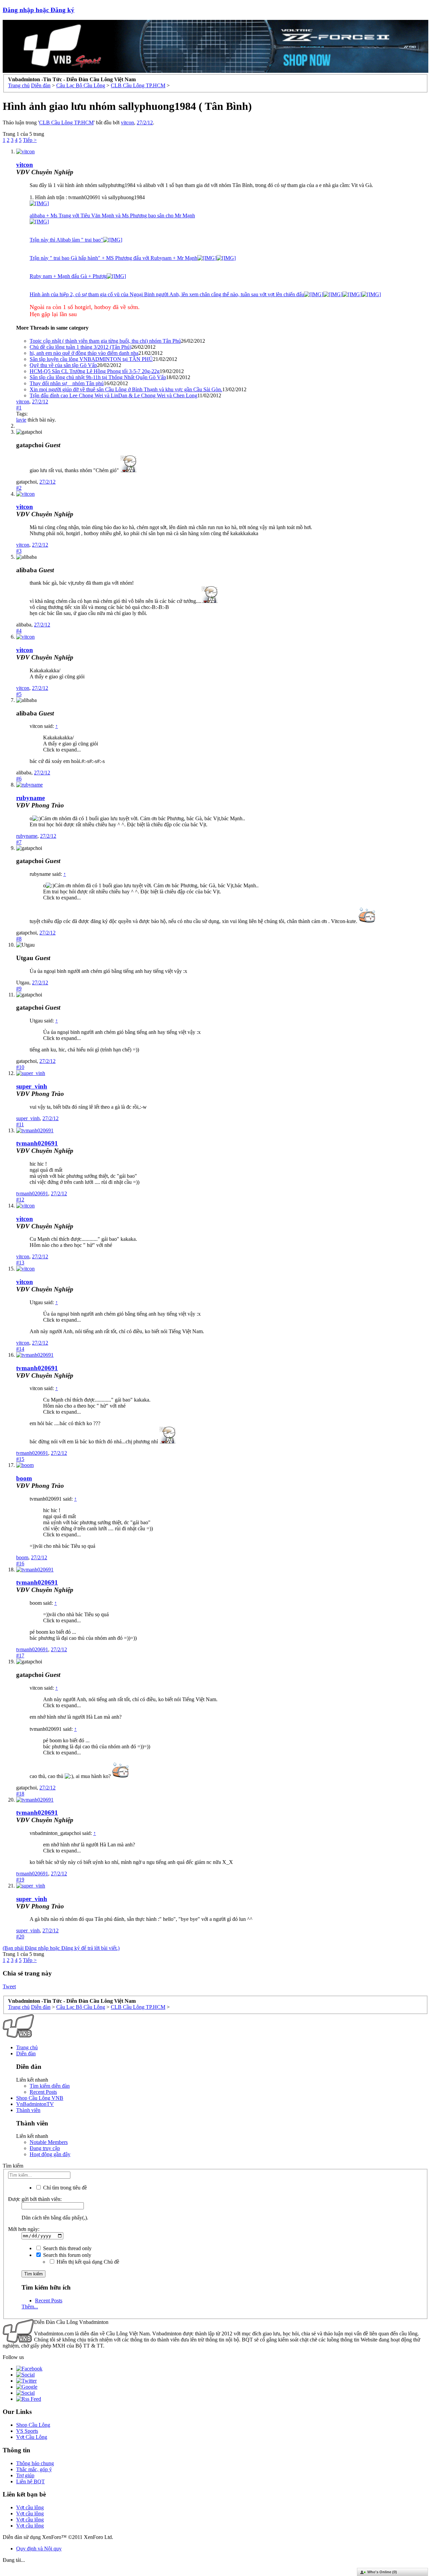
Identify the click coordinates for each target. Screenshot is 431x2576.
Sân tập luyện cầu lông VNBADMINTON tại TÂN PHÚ (91, 359)
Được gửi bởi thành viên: (35, 2199)
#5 (19, 694)
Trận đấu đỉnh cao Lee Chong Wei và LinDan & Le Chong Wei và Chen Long (113, 395)
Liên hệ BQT (30, 2481)
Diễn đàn (26, 2053)
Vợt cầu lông (30, 2507)
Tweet (9, 1986)
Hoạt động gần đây (50, 2154)
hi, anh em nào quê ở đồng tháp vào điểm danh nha (84, 353)
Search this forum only (67, 2255)
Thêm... (30, 2307)
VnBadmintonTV (35, 2104)
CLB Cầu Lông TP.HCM (66, 122)
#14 (20, 1349)
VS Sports (27, 2431)
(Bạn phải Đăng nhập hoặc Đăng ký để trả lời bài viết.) (61, 1948)
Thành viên (28, 2110)
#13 (20, 1263)
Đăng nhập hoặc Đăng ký (39, 10)
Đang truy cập (45, 2148)
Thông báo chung (35, 2463)
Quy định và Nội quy (39, 2549)
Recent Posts (43, 2092)
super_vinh (32, 1086)
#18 (20, 1794)
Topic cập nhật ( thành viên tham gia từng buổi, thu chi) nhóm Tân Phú (105, 341)
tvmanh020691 (37, 1143)
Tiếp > (30, 140)
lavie (21, 420)
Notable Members (49, 2142)
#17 (20, 1655)
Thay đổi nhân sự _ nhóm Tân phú (67, 383)
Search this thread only (67, 2248)
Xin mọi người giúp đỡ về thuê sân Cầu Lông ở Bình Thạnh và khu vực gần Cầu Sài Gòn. (126, 389)
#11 (20, 1124)
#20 (20, 1937)
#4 (19, 631)
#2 (19, 488)
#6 (19, 779)
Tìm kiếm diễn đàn (50, 2086)
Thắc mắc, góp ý (34, 2469)
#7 (19, 842)
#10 (20, 1067)
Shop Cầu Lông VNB (40, 2098)
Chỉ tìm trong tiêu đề (64, 2188)
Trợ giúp (25, 2475)
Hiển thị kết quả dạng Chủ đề (87, 2262)
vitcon (127, 122)
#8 (19, 939)
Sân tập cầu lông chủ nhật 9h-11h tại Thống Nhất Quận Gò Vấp (98, 377)
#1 (19, 408)
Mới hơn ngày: (24, 2229)
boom (24, 1478)
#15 (20, 1459)
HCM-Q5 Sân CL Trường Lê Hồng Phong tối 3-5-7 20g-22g (95, 371)
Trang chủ (27, 2047)
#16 (20, 1563)
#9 (19, 989)
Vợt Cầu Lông (32, 2437)
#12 (20, 1200)
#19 (20, 1880)
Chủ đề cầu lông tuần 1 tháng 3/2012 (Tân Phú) (80, 347)
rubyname (30, 798)
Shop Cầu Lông (33, 2425)
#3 (19, 551)
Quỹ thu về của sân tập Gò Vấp (63, 365)
